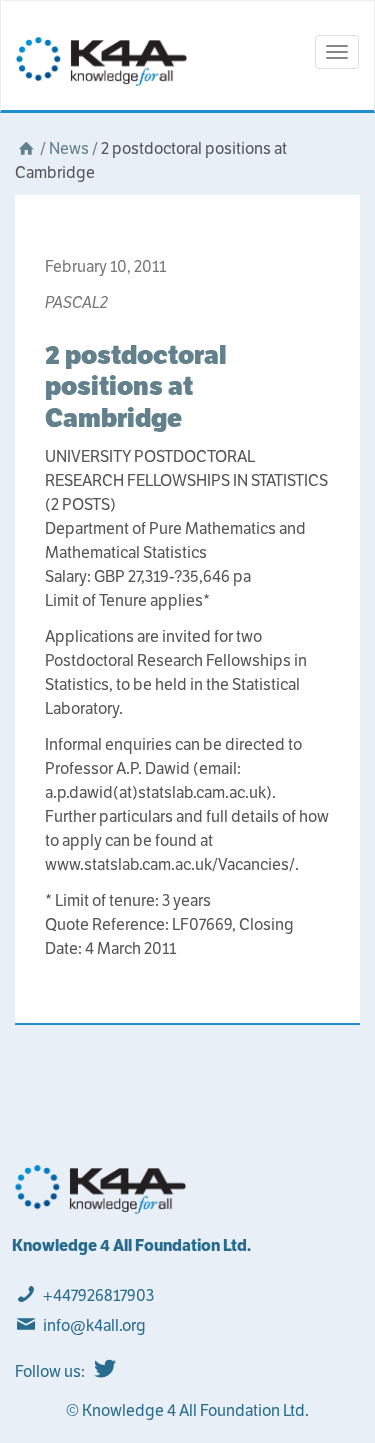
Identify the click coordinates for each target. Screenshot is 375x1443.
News (69, 148)
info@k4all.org (94, 1325)
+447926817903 (98, 1295)
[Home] (26, 148)
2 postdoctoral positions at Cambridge (136, 385)
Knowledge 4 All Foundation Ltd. (131, 1245)
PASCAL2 (76, 302)
